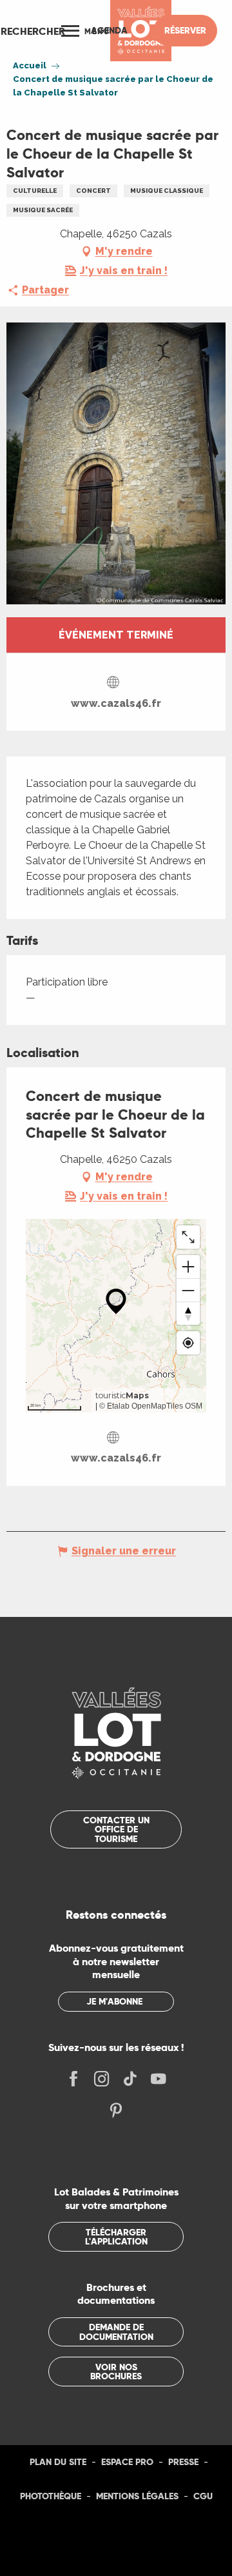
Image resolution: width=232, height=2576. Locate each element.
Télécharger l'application (116, 2237)
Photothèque (51, 2496)
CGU (203, 2496)
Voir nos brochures (116, 2372)
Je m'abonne (114, 2001)
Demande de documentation (116, 2332)
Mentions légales (137, 2496)
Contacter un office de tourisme (116, 1829)
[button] (33, 31)
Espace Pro (127, 2462)
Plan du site (58, 2462)
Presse (183, 2462)
